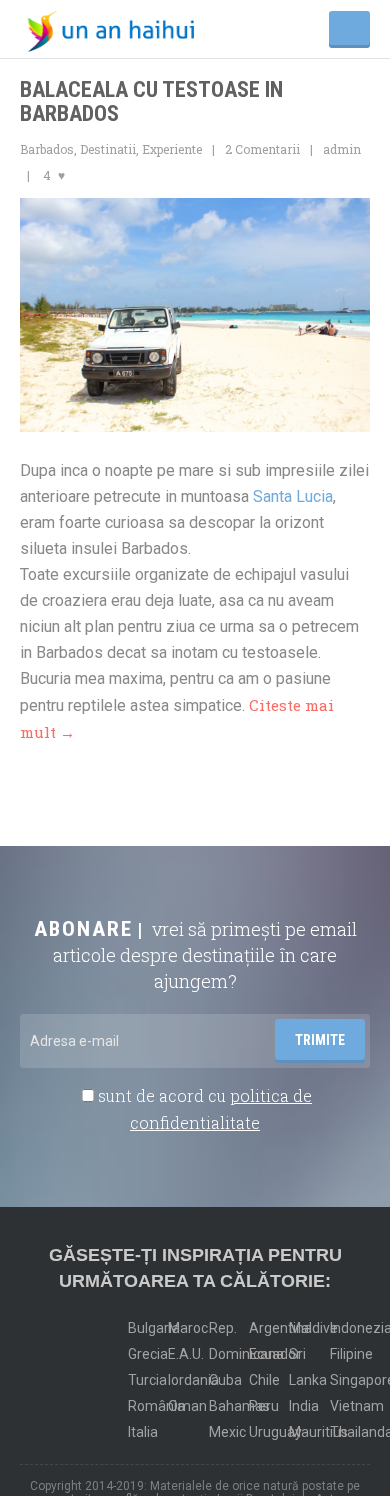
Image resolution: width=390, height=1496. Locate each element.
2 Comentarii (262, 149)
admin (342, 149)
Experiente (172, 149)
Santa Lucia (293, 496)
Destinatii (108, 149)
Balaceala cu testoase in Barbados (151, 101)
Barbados (47, 149)
